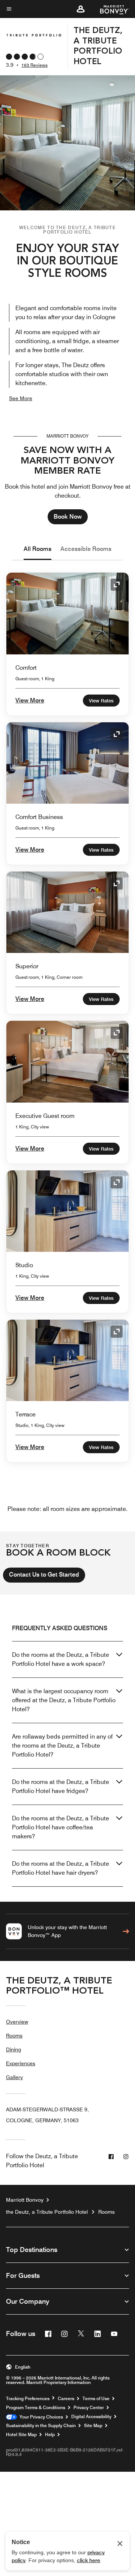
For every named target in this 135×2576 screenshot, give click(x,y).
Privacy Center (89, 2408)
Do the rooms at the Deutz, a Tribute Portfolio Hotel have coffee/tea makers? (61, 1827)
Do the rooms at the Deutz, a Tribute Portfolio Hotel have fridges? (61, 1786)
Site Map (93, 2426)
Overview (17, 2022)
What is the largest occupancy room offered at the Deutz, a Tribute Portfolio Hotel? (64, 1700)
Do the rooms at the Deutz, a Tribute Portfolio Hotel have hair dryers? (61, 1868)
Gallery (14, 2077)
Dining (13, 2049)
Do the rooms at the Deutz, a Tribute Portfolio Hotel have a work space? (61, 1659)
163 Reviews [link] (34, 65)
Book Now (68, 517)
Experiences (21, 2063)
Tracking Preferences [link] (28, 2399)
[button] (81, 9)
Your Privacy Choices (40, 2417)
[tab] (37, 549)
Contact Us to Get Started (44, 1575)
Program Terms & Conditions (36, 2408)
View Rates (101, 701)
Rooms (14, 2036)
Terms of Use (96, 2399)
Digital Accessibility (91, 2417)
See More (21, 398)
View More (30, 700)
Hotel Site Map (21, 2435)
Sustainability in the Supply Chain (41, 2426)
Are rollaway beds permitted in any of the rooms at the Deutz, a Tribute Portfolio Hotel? (62, 1746)
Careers (66, 2399)
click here (88, 2560)
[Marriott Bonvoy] (110, 9)
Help (50, 2435)
